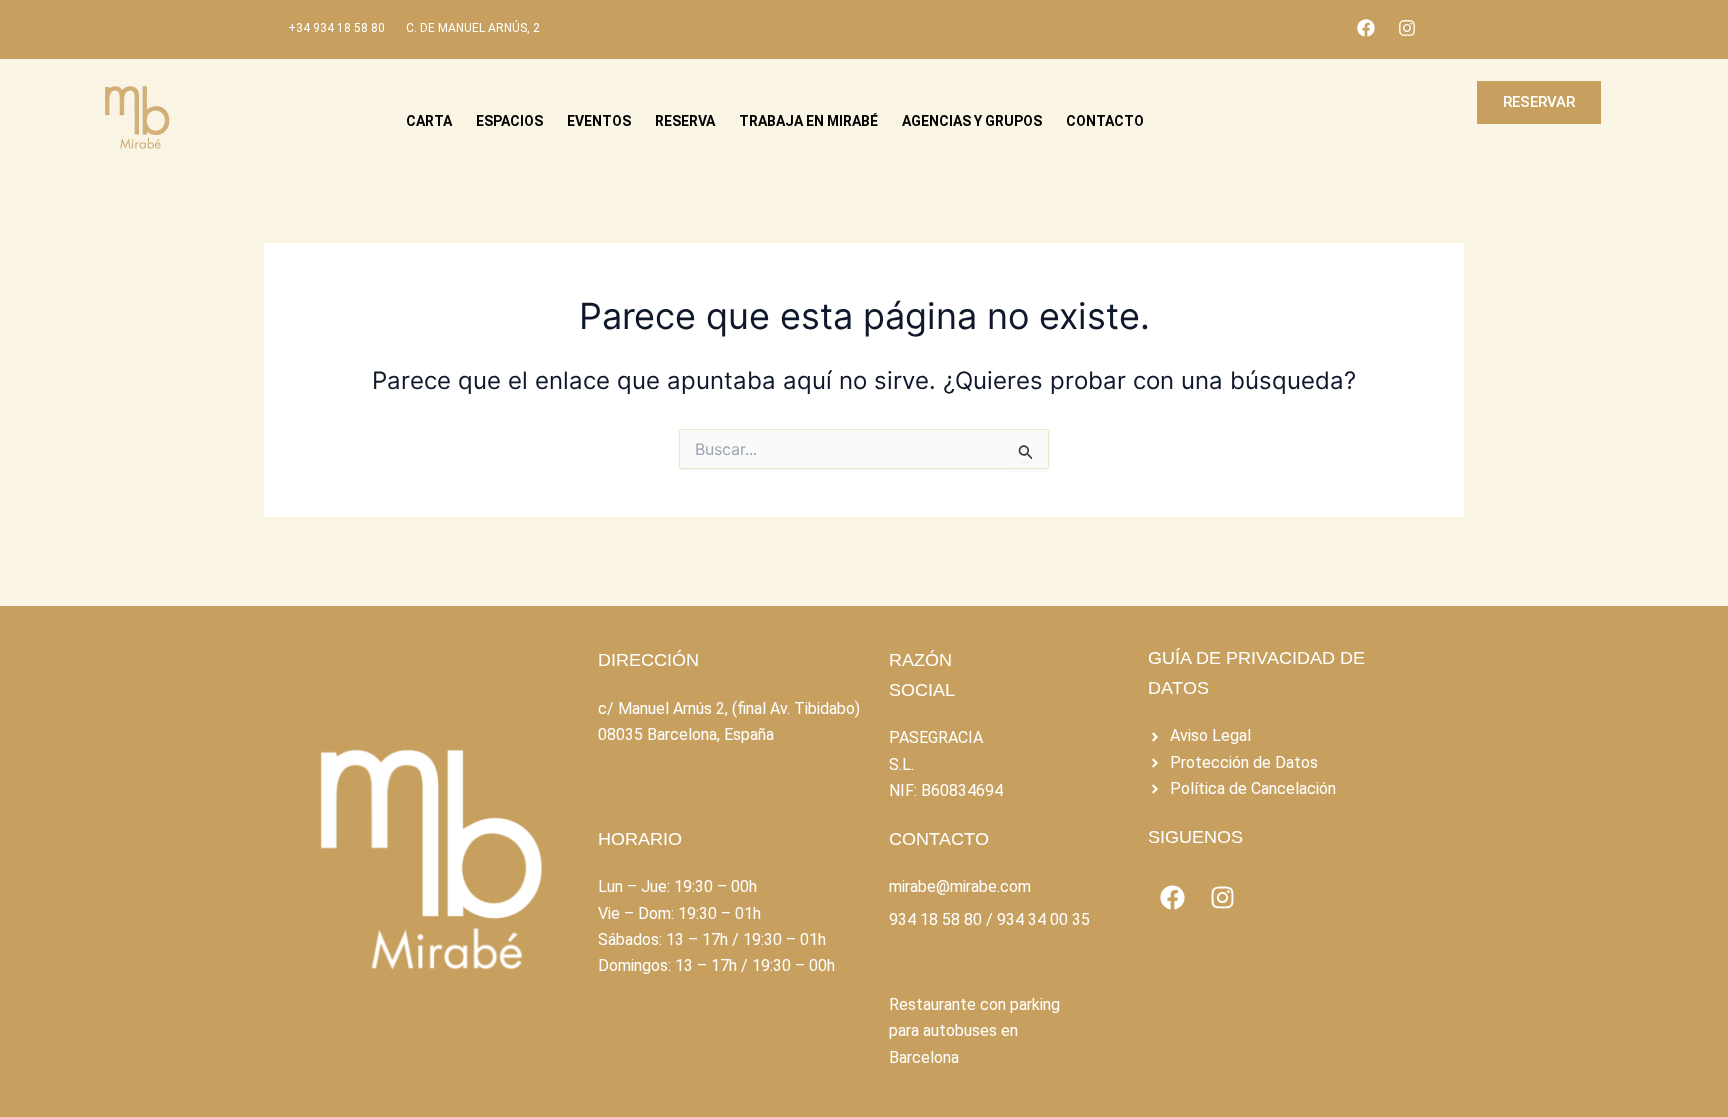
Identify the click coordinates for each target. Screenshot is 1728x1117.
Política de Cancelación (1253, 788)
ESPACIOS (509, 121)
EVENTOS (599, 121)
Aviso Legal (1210, 735)
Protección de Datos (1244, 762)
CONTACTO (1105, 121)
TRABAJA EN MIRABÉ (808, 121)
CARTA (429, 121)
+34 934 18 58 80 (336, 28)
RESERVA (685, 121)
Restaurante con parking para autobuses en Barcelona (974, 1031)
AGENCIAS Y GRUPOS (972, 121)
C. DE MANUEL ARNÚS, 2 (473, 28)
